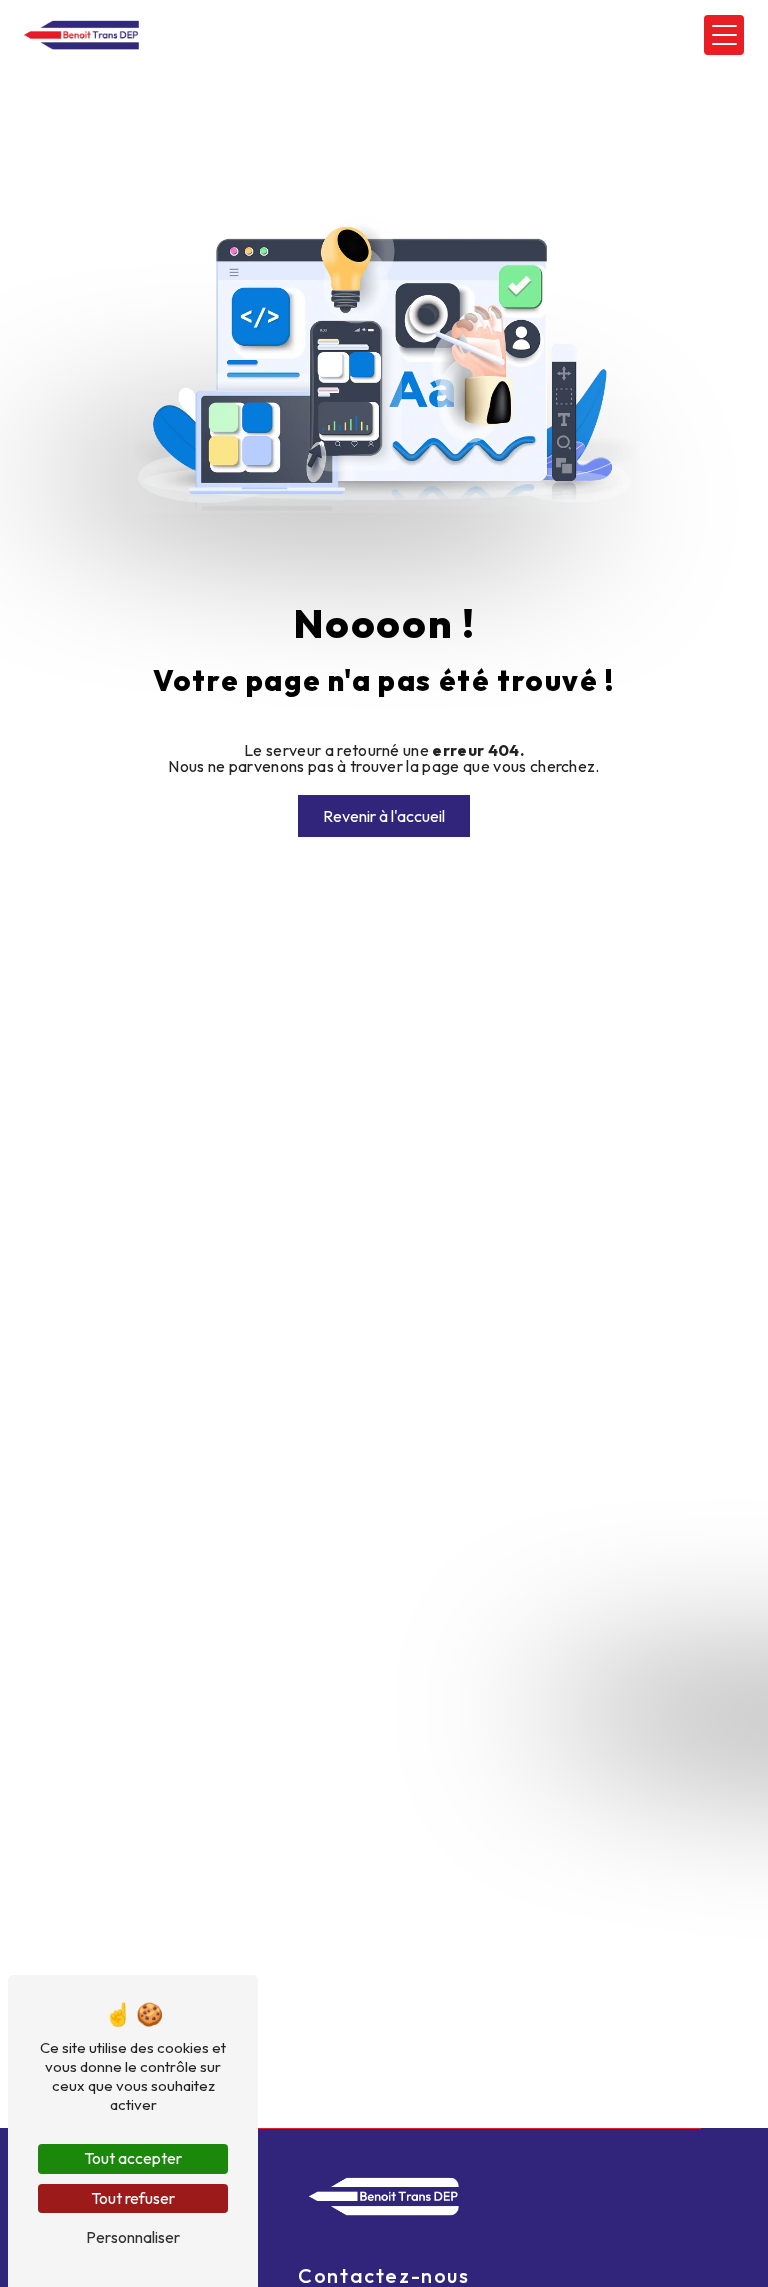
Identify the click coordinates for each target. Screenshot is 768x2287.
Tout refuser (133, 2198)
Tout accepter (133, 2158)
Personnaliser (133, 2237)
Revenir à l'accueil (384, 816)
